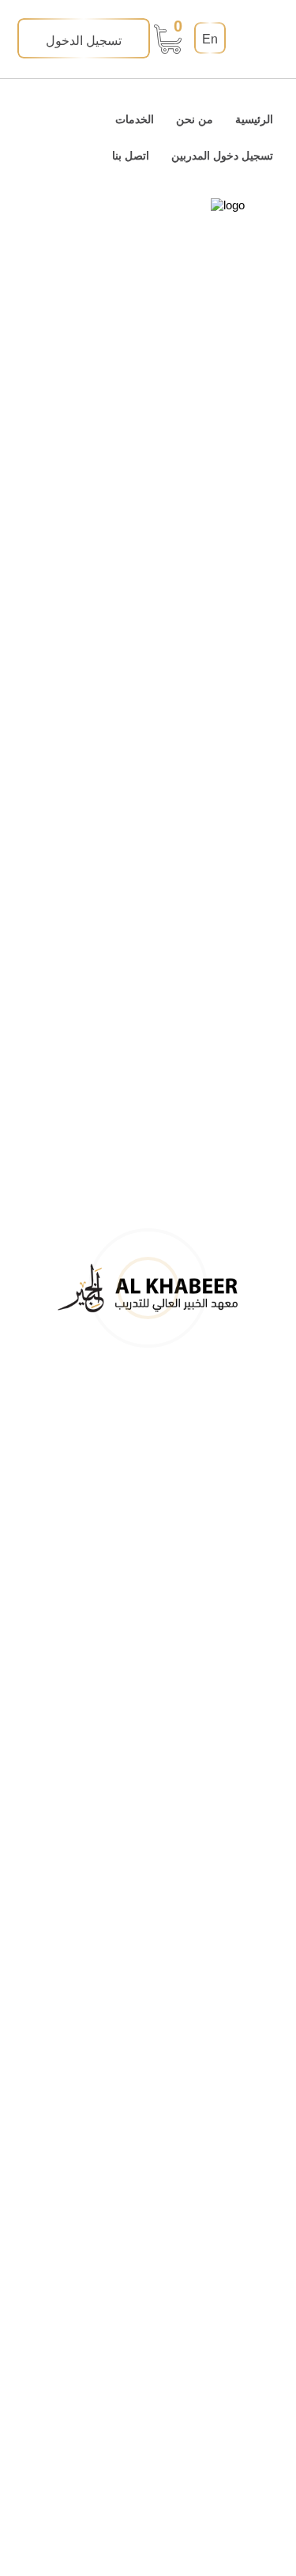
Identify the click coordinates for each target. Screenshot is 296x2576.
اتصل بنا (131, 156)
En (210, 39)
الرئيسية (254, 119)
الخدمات (135, 119)
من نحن (195, 119)
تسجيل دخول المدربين (222, 156)
